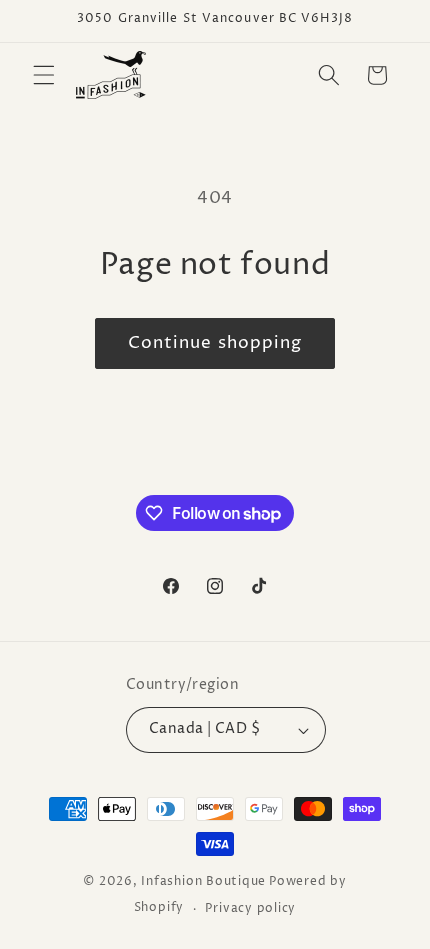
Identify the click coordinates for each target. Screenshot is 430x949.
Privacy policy (250, 908)
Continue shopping (215, 343)
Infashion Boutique (203, 881)
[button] (44, 75)
